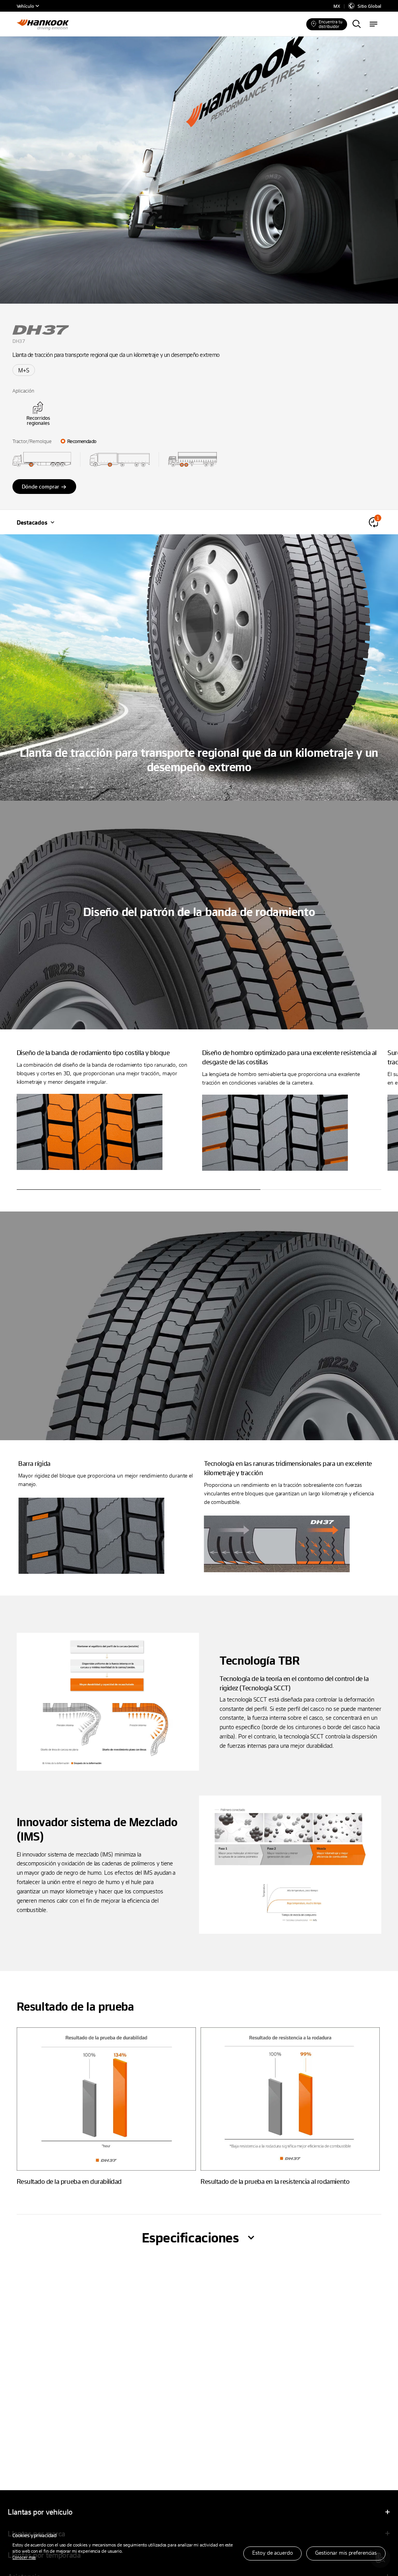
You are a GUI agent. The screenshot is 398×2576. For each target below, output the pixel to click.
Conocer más (24, 2557)
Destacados (32, 522)
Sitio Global (369, 6)
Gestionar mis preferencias (346, 2553)
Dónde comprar (40, 486)
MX (337, 6)
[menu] (374, 24)
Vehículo (25, 6)
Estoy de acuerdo (272, 2553)
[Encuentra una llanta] (356, 24)
